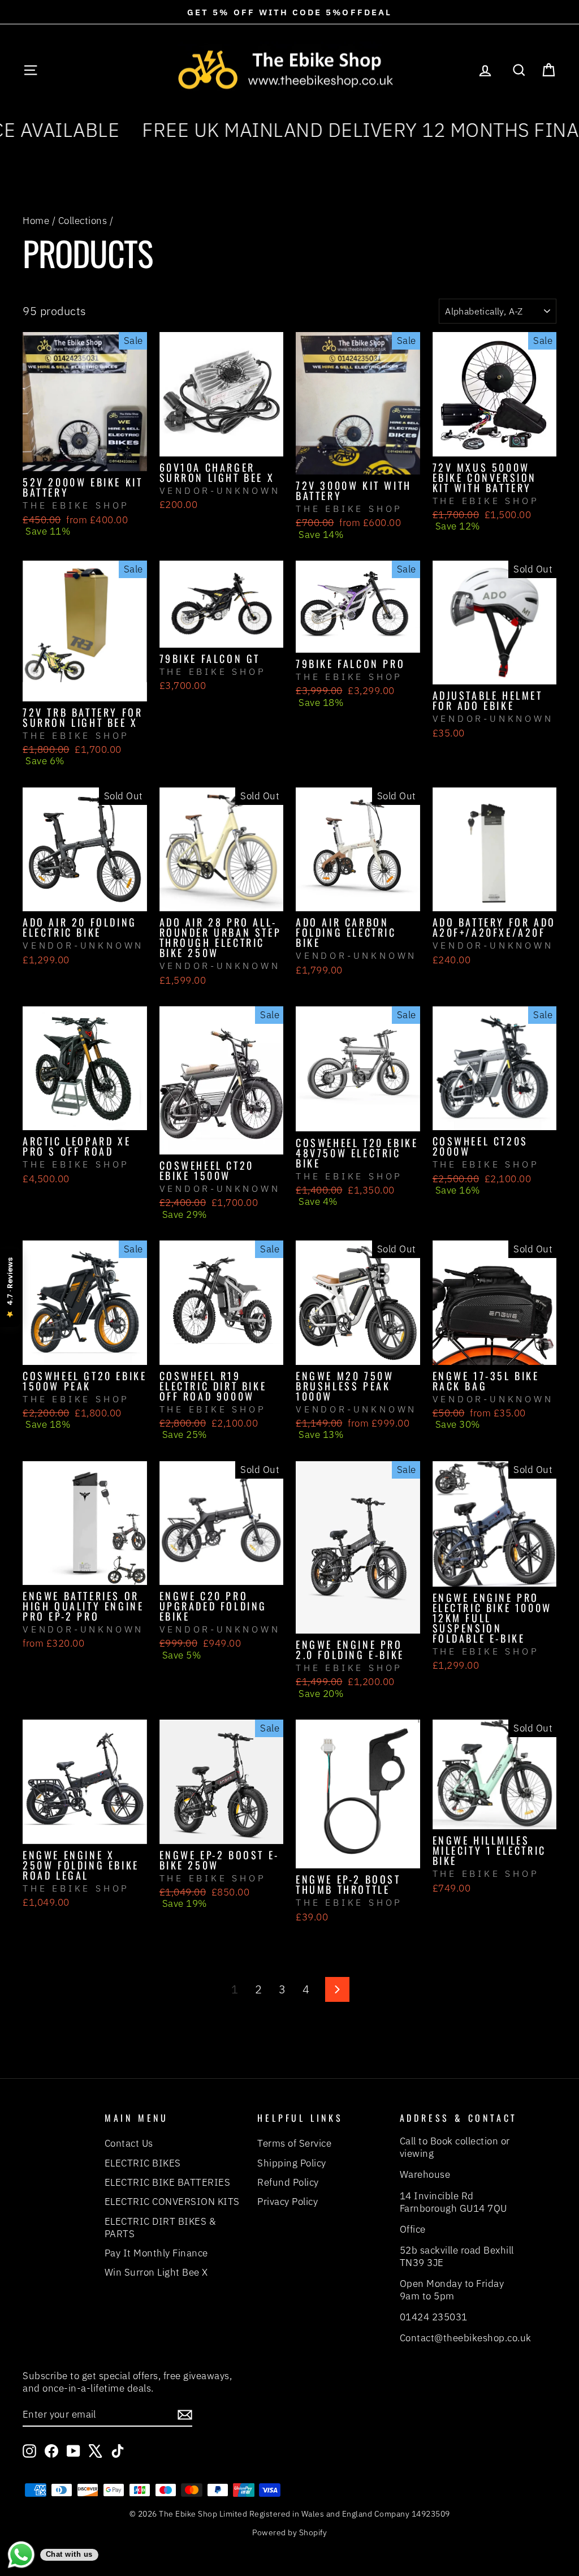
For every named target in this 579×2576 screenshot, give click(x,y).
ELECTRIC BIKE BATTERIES (168, 2182)
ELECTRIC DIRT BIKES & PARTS (161, 2228)
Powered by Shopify (289, 2532)
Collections (83, 221)
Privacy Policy (288, 2202)
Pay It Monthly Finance (156, 2253)
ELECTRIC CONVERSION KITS (172, 2202)
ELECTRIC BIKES (143, 2163)
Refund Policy (288, 2182)
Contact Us (129, 2143)
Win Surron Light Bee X (156, 2272)
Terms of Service (294, 2143)
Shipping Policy (292, 2163)
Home (36, 221)
